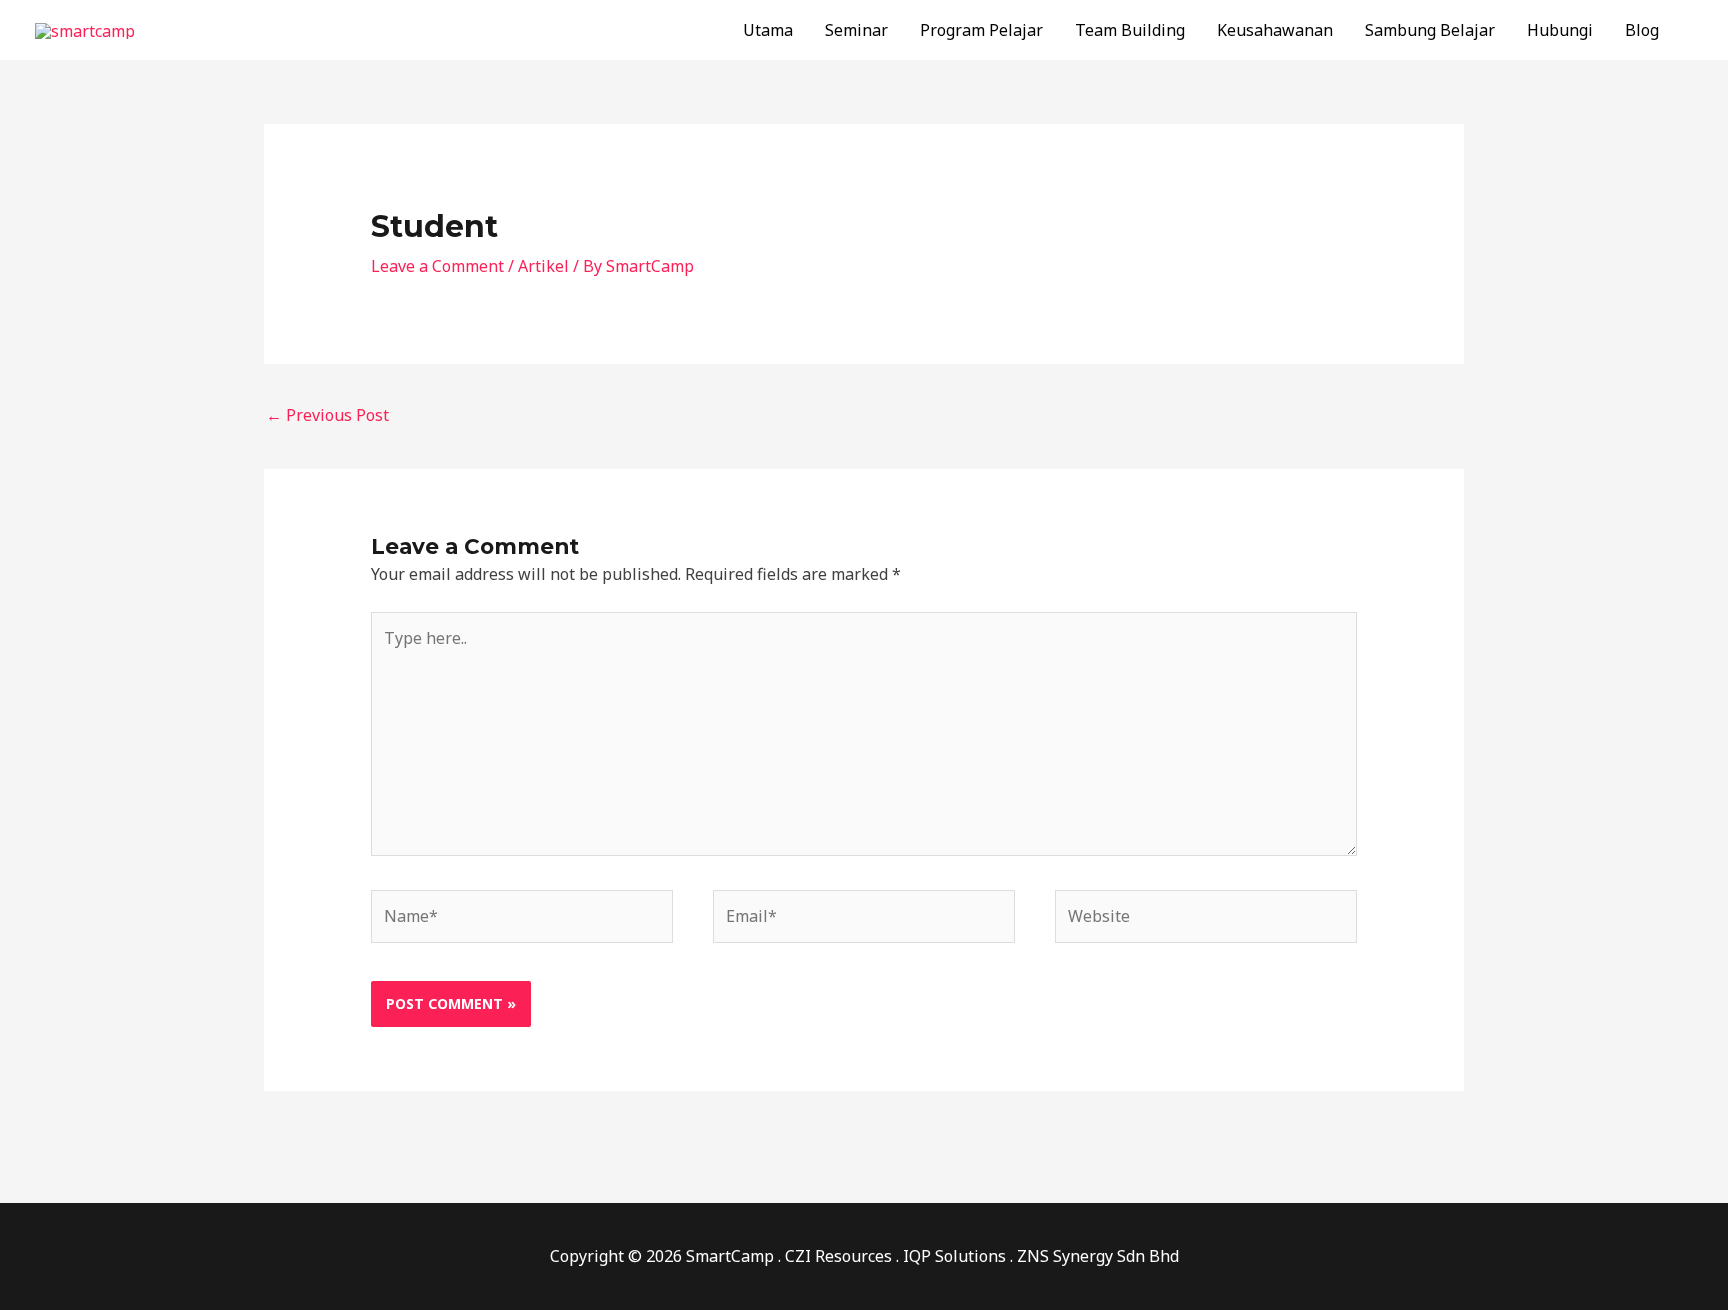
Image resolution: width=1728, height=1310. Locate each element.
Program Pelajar (981, 30)
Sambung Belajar (1430, 30)
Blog (1642, 30)
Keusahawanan (1275, 30)
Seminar (856, 30)
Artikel (543, 266)
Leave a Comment (437, 266)
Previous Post (327, 415)
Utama (768, 30)
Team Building (1130, 30)
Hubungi (1560, 30)
